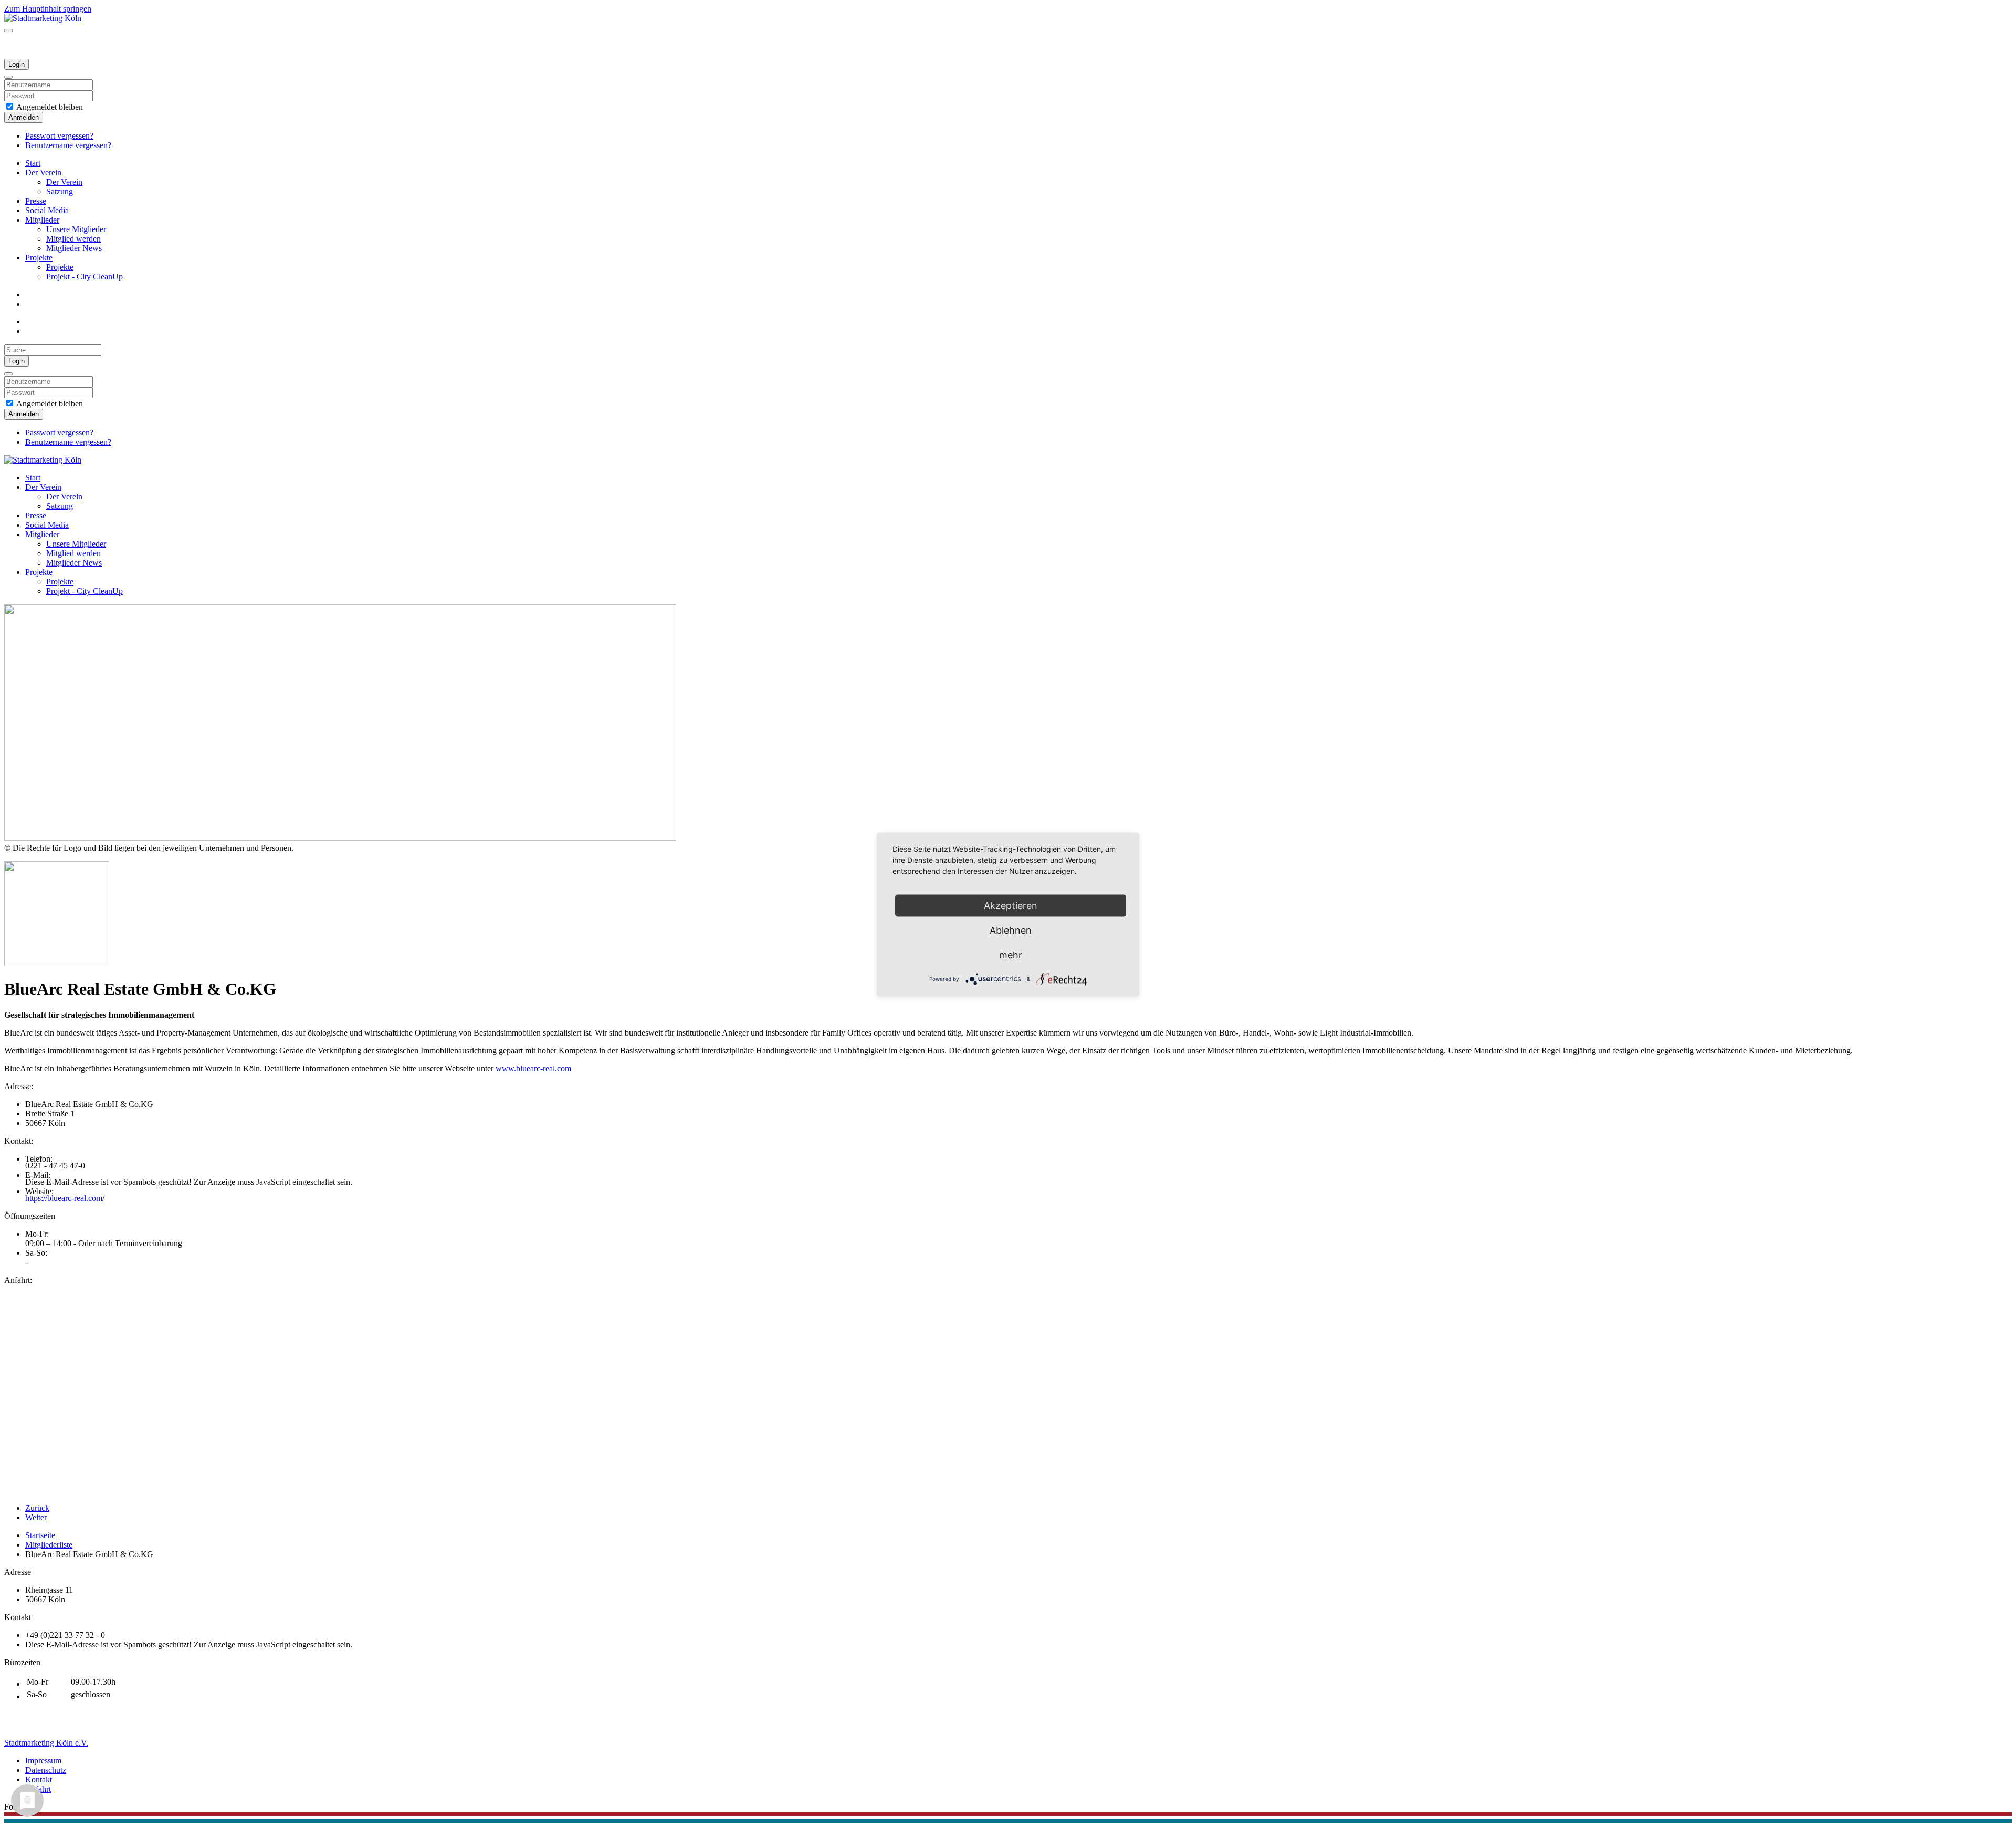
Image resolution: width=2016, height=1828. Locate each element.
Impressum (43, 1761)
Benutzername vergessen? (68, 145)
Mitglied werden (73, 239)
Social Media (47, 210)
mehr (1011, 954)
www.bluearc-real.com (533, 1068)
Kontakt (39, 1779)
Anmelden (24, 117)
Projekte (39, 258)
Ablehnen (1011, 930)
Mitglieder (42, 220)
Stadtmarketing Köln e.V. (46, 1743)
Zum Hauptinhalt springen (48, 9)
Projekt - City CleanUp (85, 276)
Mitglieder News (74, 248)
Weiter (36, 1517)
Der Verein (43, 173)
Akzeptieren (1011, 905)
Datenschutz (46, 1770)
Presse (36, 201)
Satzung (60, 191)
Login (17, 64)
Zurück (37, 1508)
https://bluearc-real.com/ (65, 1198)
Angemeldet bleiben (49, 107)
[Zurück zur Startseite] (43, 18)
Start (33, 163)
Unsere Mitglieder (76, 229)
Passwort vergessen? (59, 136)
